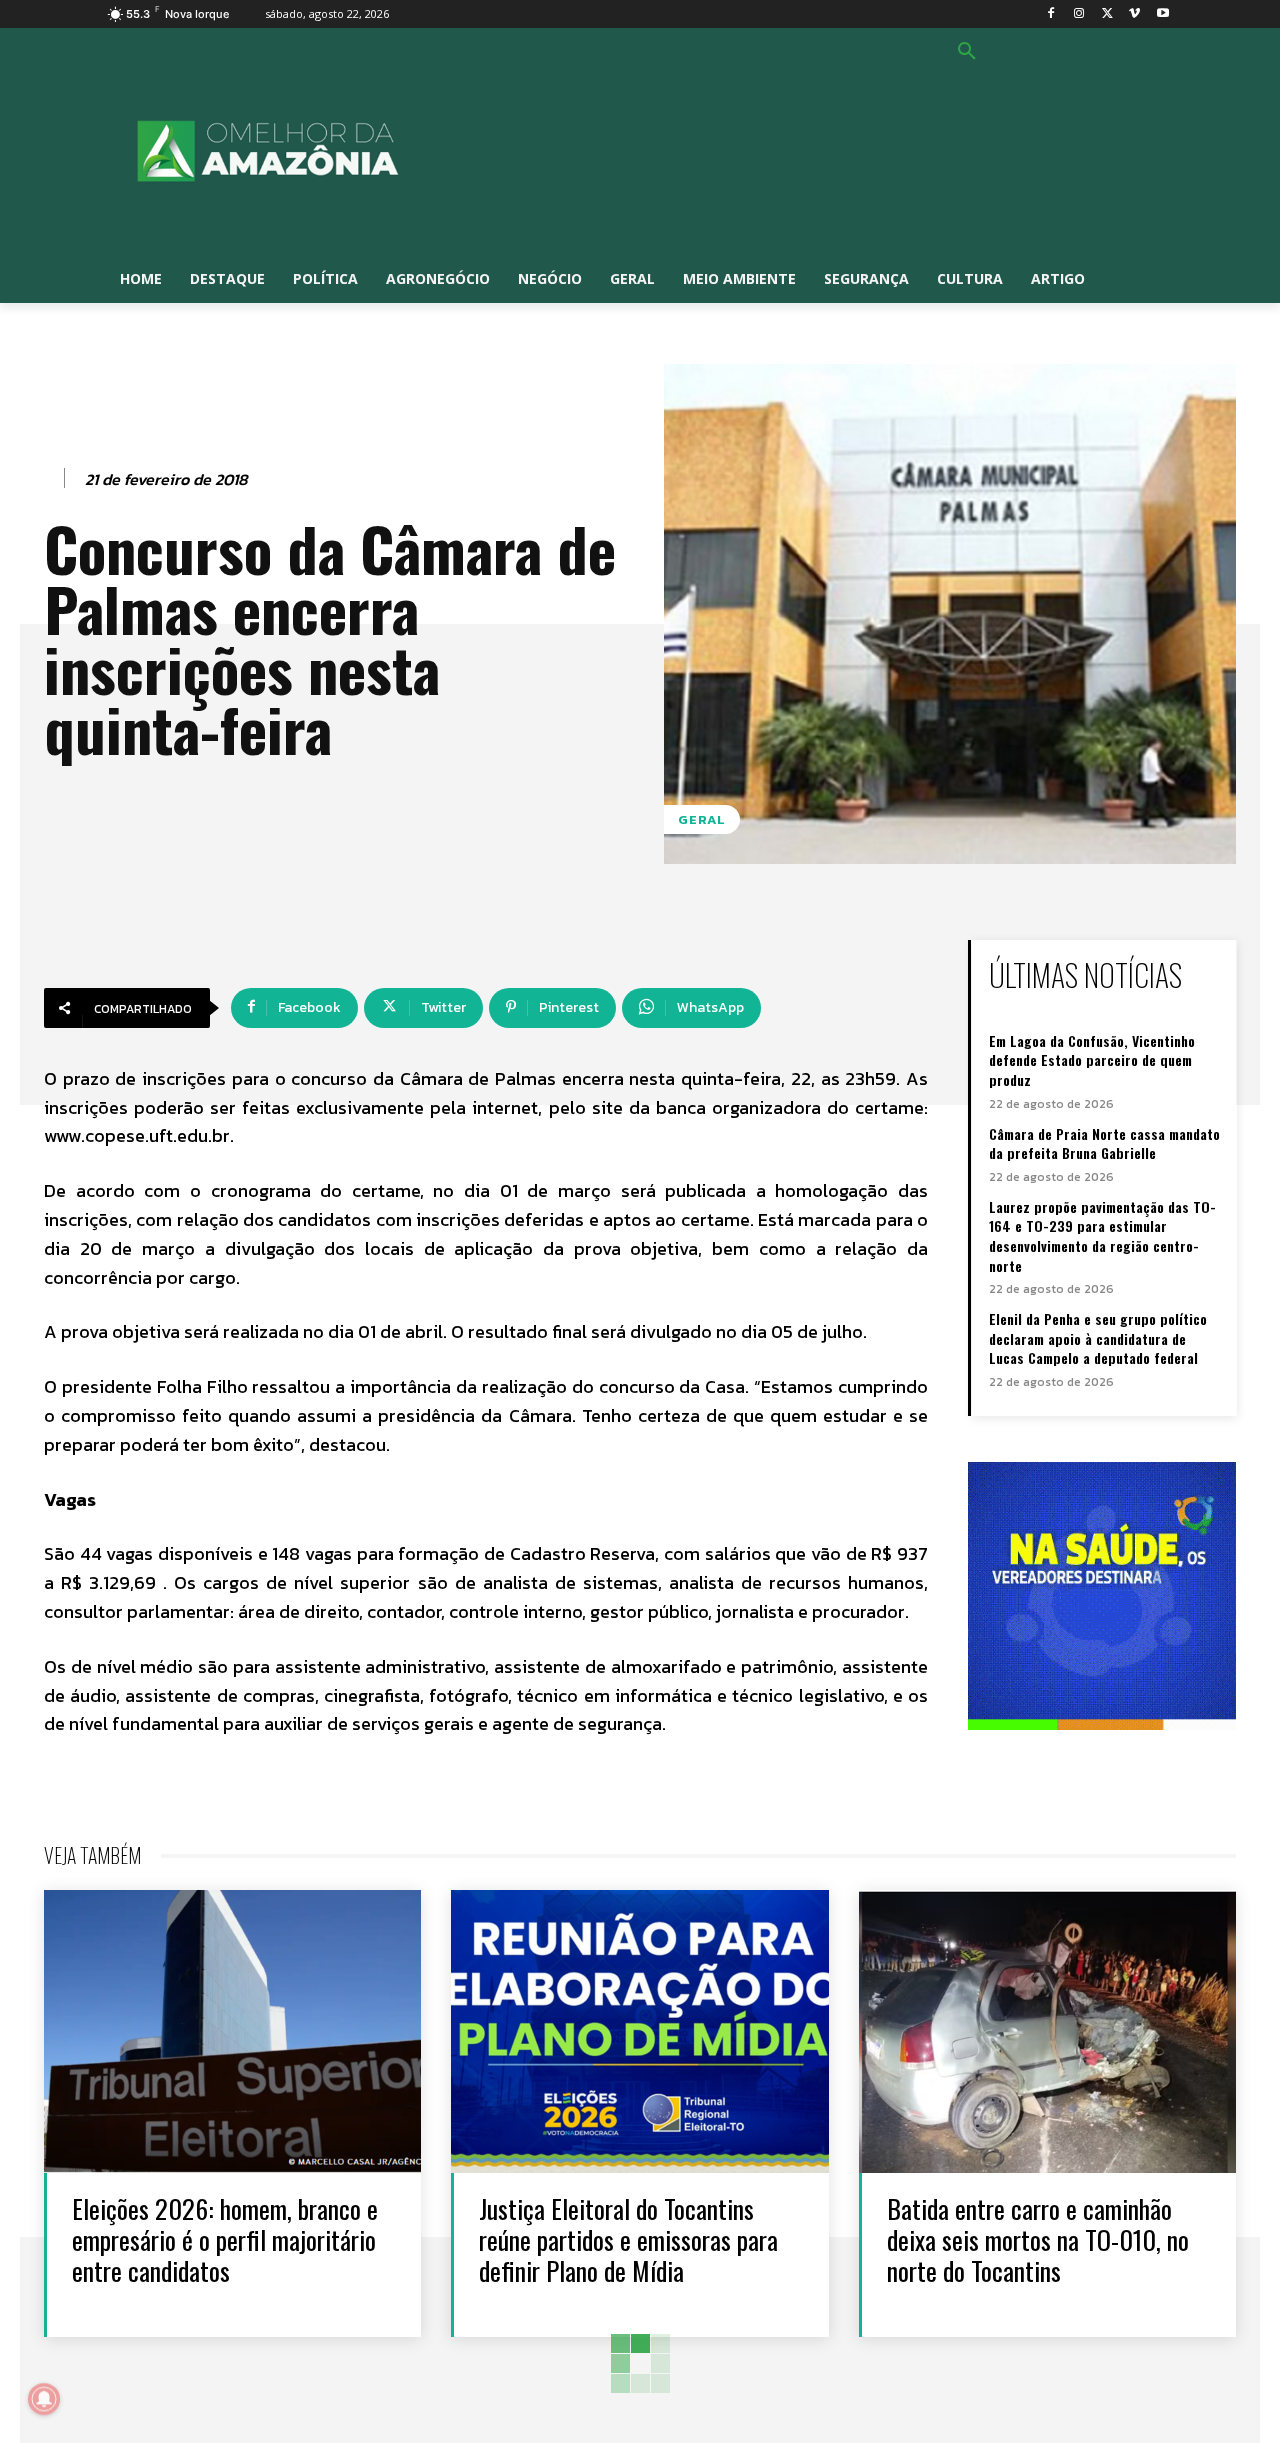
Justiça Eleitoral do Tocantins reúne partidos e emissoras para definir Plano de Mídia (628, 2239)
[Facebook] (1051, 14)
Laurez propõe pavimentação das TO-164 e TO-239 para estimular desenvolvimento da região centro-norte (1102, 1236)
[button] (967, 52)
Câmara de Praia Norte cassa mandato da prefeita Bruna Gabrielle (1104, 1143)
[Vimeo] (1134, 14)
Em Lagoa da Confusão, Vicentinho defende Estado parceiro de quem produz (1092, 1060)
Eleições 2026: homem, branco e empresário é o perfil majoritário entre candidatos (225, 2239)
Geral (702, 819)
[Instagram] (1079, 14)
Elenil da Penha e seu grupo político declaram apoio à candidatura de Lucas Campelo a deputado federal (1098, 1338)
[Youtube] (1162, 14)
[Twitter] (1107, 14)
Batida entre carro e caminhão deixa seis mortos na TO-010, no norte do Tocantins (1038, 2239)
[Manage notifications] (44, 2399)
